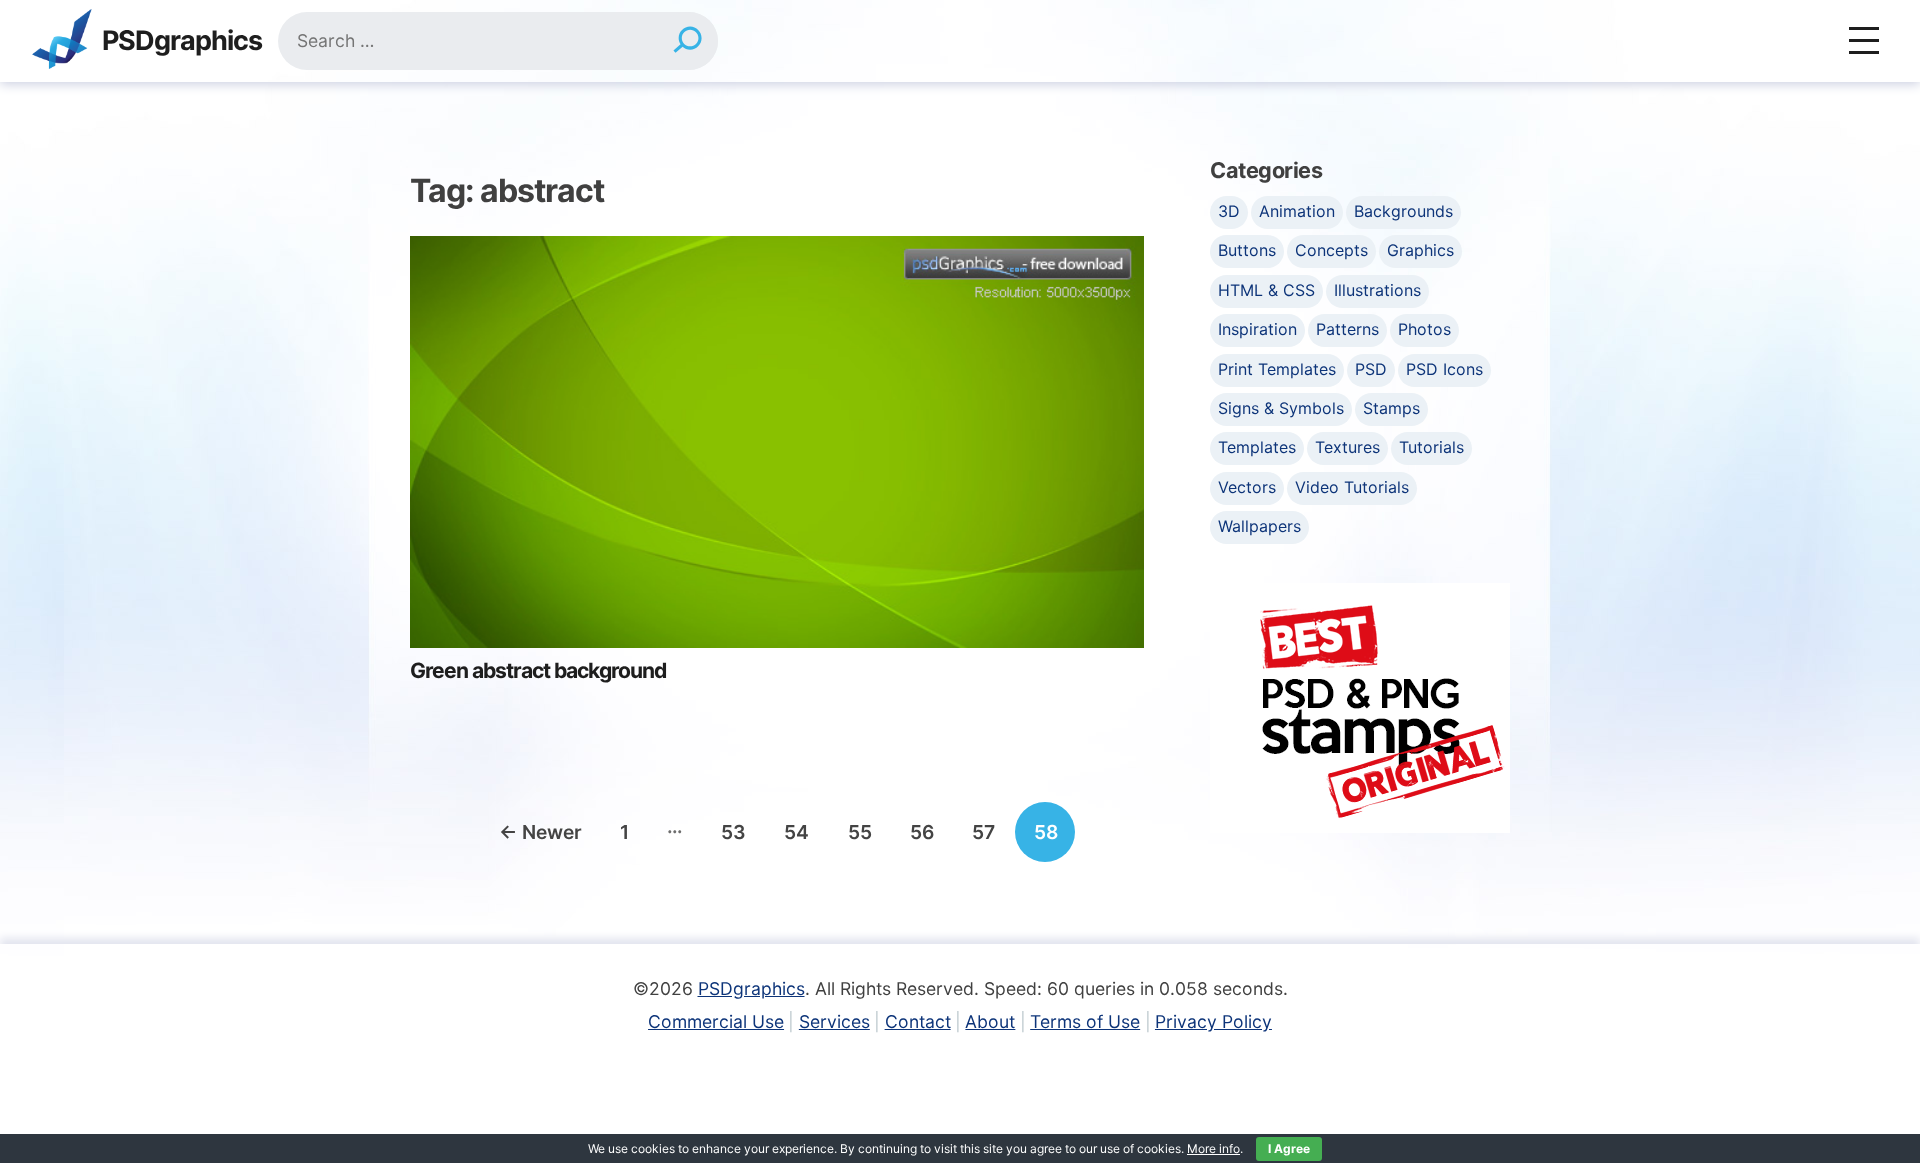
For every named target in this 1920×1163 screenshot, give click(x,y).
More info (1213, 1148)
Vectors (1247, 487)
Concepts (1331, 250)
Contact (918, 1021)
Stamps (1391, 408)
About (990, 1021)
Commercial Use (716, 1021)
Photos (1424, 329)
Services (834, 1021)
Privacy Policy (1213, 1021)
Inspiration (1257, 329)
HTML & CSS (1266, 290)
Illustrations (1377, 290)
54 (796, 832)
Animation (1297, 211)
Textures (1347, 447)
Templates (1257, 447)
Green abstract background (538, 670)
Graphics (1420, 250)
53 (733, 832)
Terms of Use (1085, 1021)
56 (922, 832)
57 (983, 832)
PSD (1371, 369)
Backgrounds (1403, 211)
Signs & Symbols (1281, 408)
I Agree (1289, 1148)
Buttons (1247, 250)
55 (860, 832)
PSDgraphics (182, 41)
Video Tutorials (1352, 487)
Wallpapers (1259, 526)
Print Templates (1277, 369)
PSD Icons (1444, 369)
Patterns (1347, 329)
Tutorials (1431, 447)
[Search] (687, 41)
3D (1229, 211)
